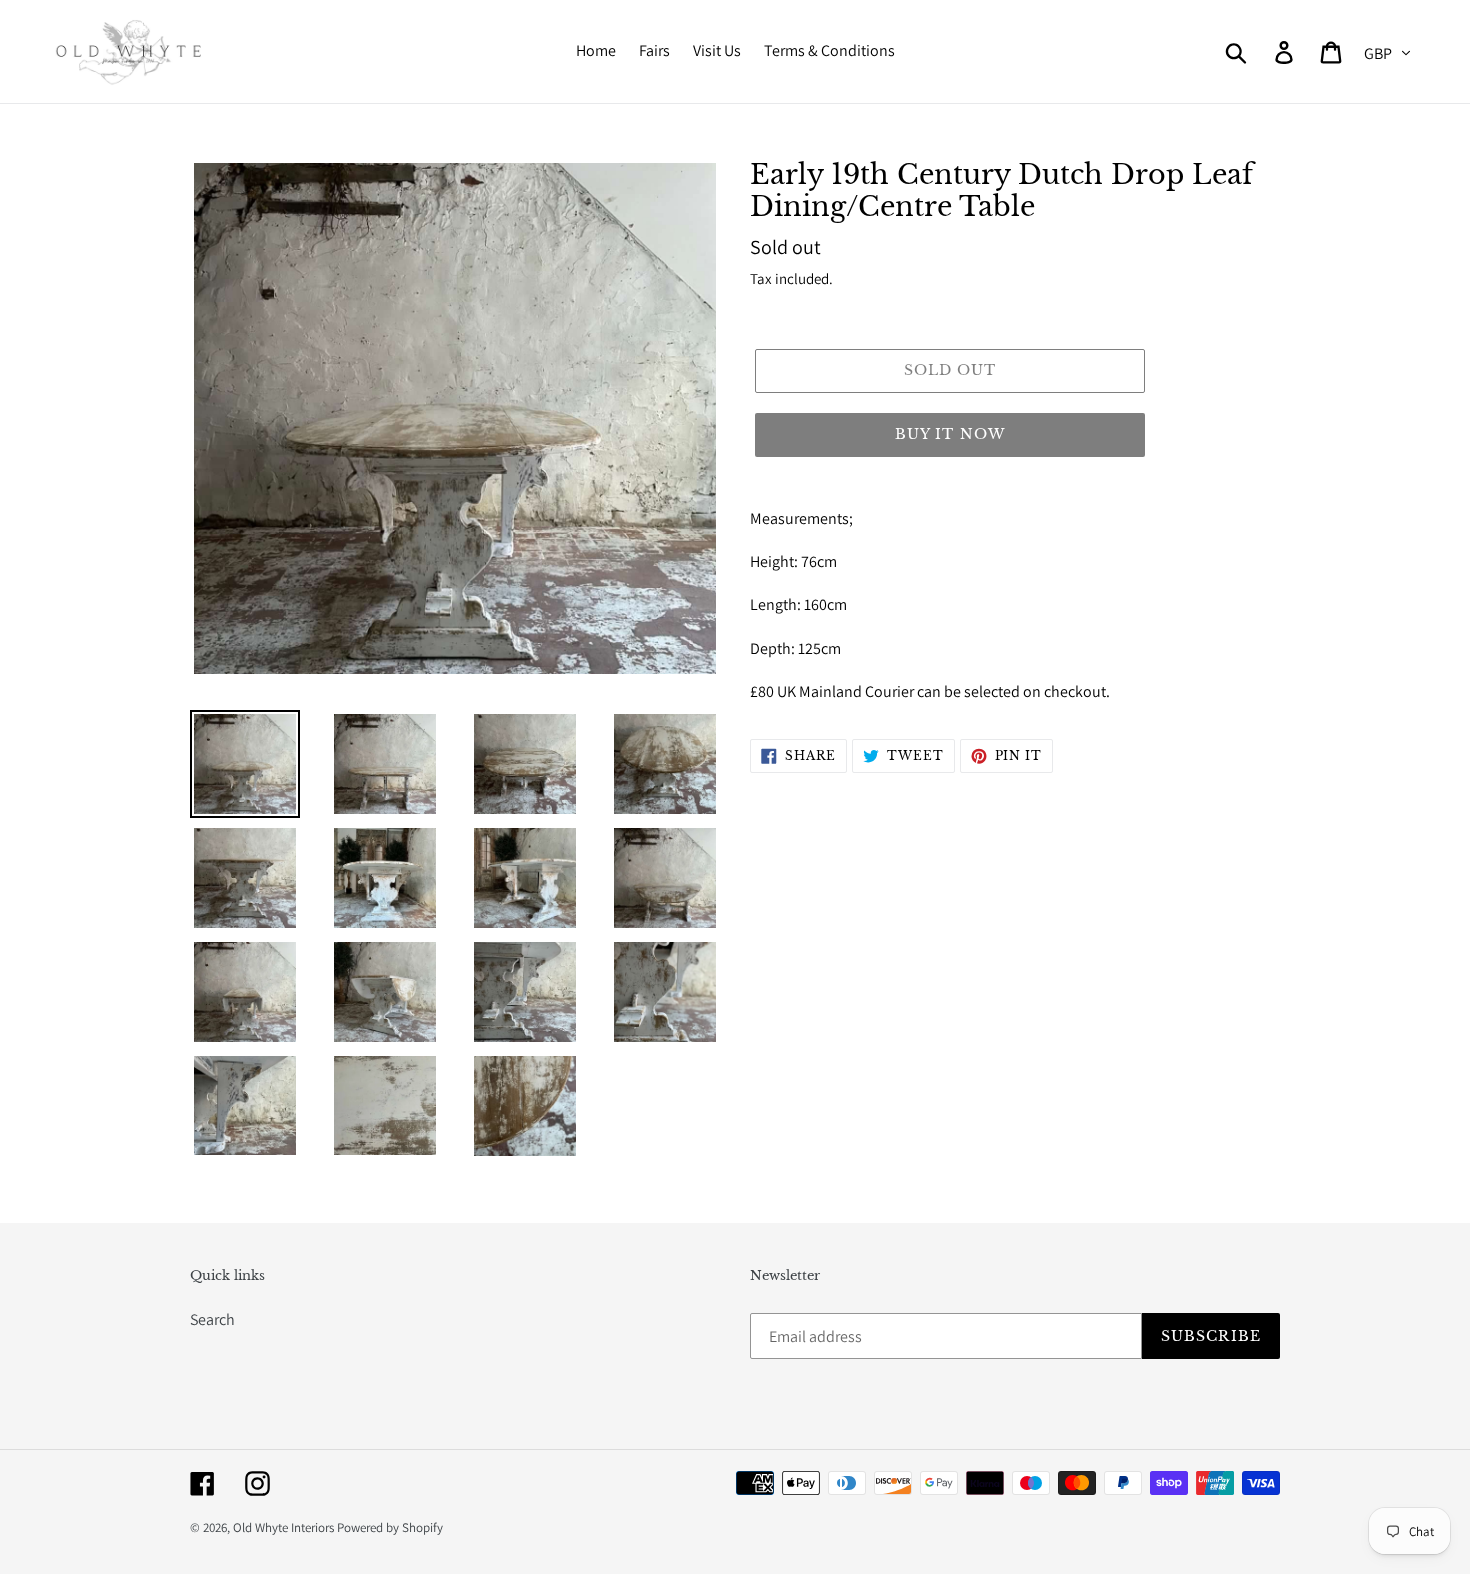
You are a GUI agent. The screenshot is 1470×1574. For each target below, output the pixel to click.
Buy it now (950, 434)
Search (212, 1319)
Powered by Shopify (390, 1527)
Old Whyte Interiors (283, 1527)
